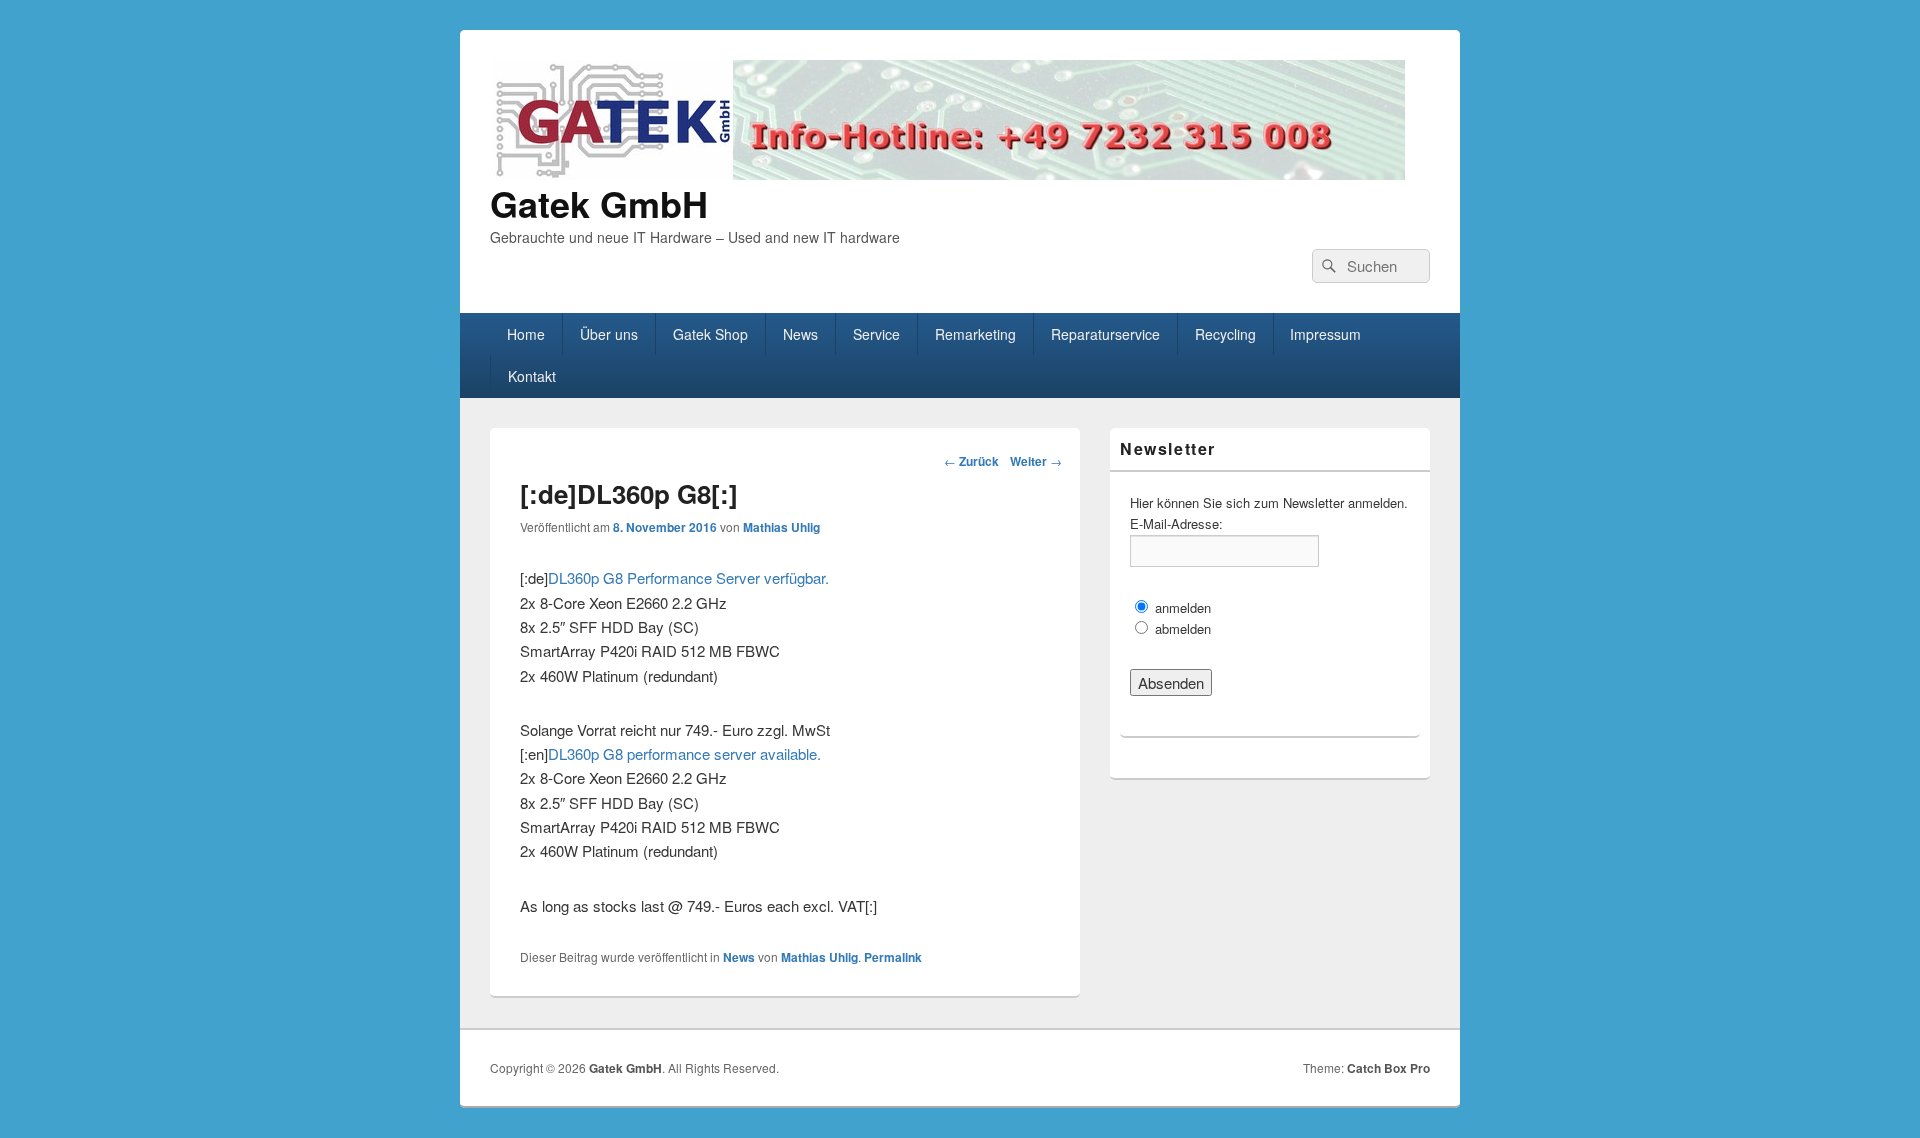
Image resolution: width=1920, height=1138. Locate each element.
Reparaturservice (1105, 334)
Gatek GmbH (599, 203)
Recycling (1225, 334)
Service (876, 334)
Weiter (1036, 461)
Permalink (893, 957)
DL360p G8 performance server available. (684, 753)
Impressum (1325, 334)
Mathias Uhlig (781, 527)
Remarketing (975, 334)
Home (526, 334)
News (800, 334)
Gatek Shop (710, 334)
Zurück (971, 461)
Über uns (609, 334)
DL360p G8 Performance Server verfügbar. (688, 577)
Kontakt (532, 376)
